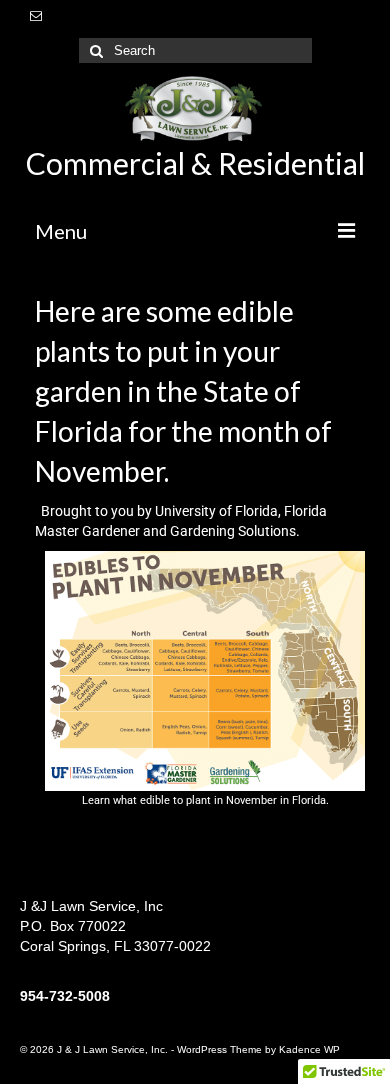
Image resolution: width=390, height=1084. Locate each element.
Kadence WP (309, 1049)
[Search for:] (195, 50)
